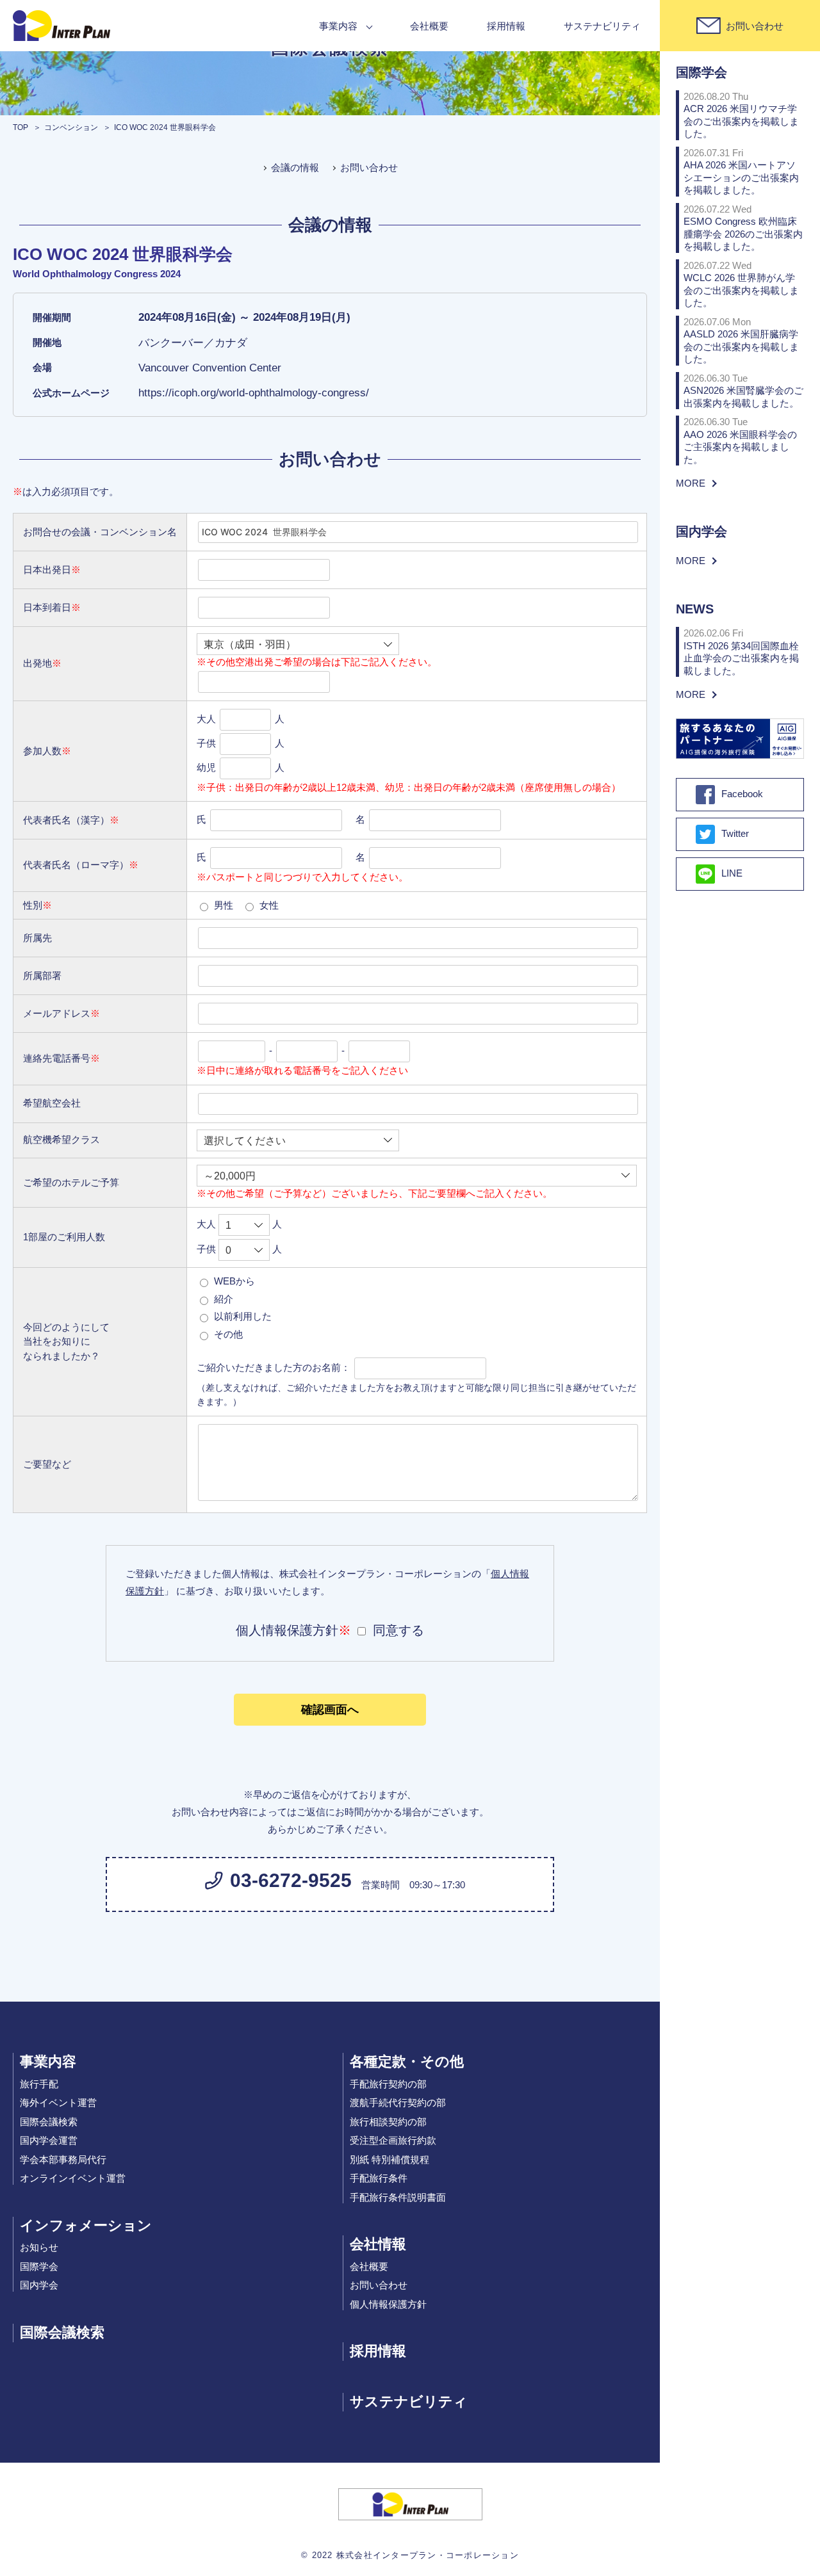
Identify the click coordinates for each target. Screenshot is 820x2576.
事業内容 (338, 26)
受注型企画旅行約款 (393, 2140)
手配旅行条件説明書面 (398, 2197)
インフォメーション (86, 2225)
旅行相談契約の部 (388, 2122)
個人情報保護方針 (388, 2304)
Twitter (735, 833)
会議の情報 (295, 167)
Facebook (742, 794)
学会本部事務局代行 (63, 2159)
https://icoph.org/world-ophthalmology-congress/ (254, 393)
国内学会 (39, 2285)
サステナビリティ (602, 26)
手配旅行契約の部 (388, 2084)
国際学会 (39, 2266)
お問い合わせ (369, 167)
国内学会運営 (49, 2140)
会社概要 (429, 26)
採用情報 (506, 26)
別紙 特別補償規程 (389, 2159)
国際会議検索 (49, 2122)
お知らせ (39, 2247)
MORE (691, 483)
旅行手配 (39, 2084)
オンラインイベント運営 (73, 2178)
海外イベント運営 (58, 2102)
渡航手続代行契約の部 (398, 2102)
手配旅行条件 (379, 2178)
